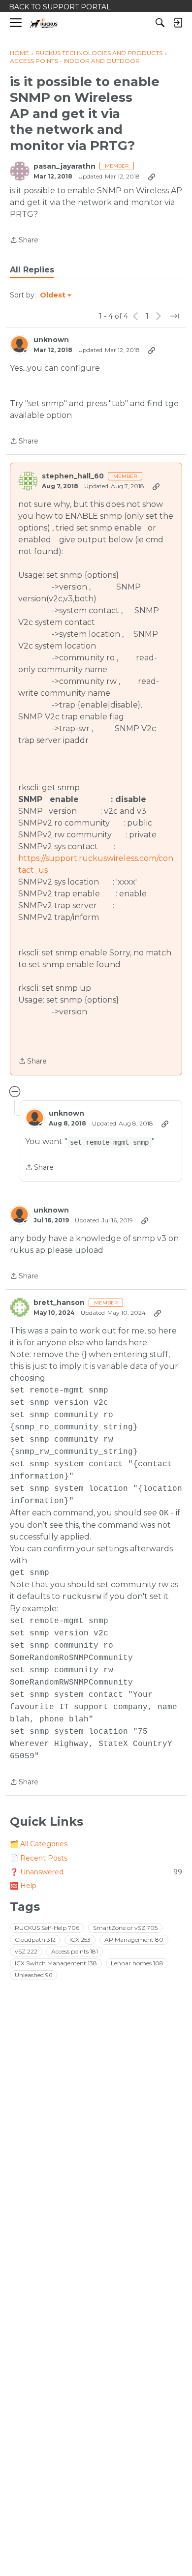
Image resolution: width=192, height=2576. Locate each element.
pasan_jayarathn (64, 166)
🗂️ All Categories (39, 1844)
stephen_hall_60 (73, 476)
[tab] (32, 270)
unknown (51, 340)
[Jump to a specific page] (174, 316)
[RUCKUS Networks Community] (44, 23)
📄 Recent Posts (39, 1858)
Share (24, 241)
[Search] (160, 23)
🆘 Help (23, 1886)
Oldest (53, 296)
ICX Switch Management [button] (56, 1963)
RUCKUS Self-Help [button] (47, 1928)
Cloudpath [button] (35, 1939)
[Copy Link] (152, 177)
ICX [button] (80, 1939)
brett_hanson (59, 1303)
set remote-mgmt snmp (109, 1142)
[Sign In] (178, 23)
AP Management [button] (134, 1939)
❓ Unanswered (96, 1872)
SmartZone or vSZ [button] (125, 1928)
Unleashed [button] (33, 1975)
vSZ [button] (26, 1951)
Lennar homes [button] (137, 1963)
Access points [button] (75, 1951)
